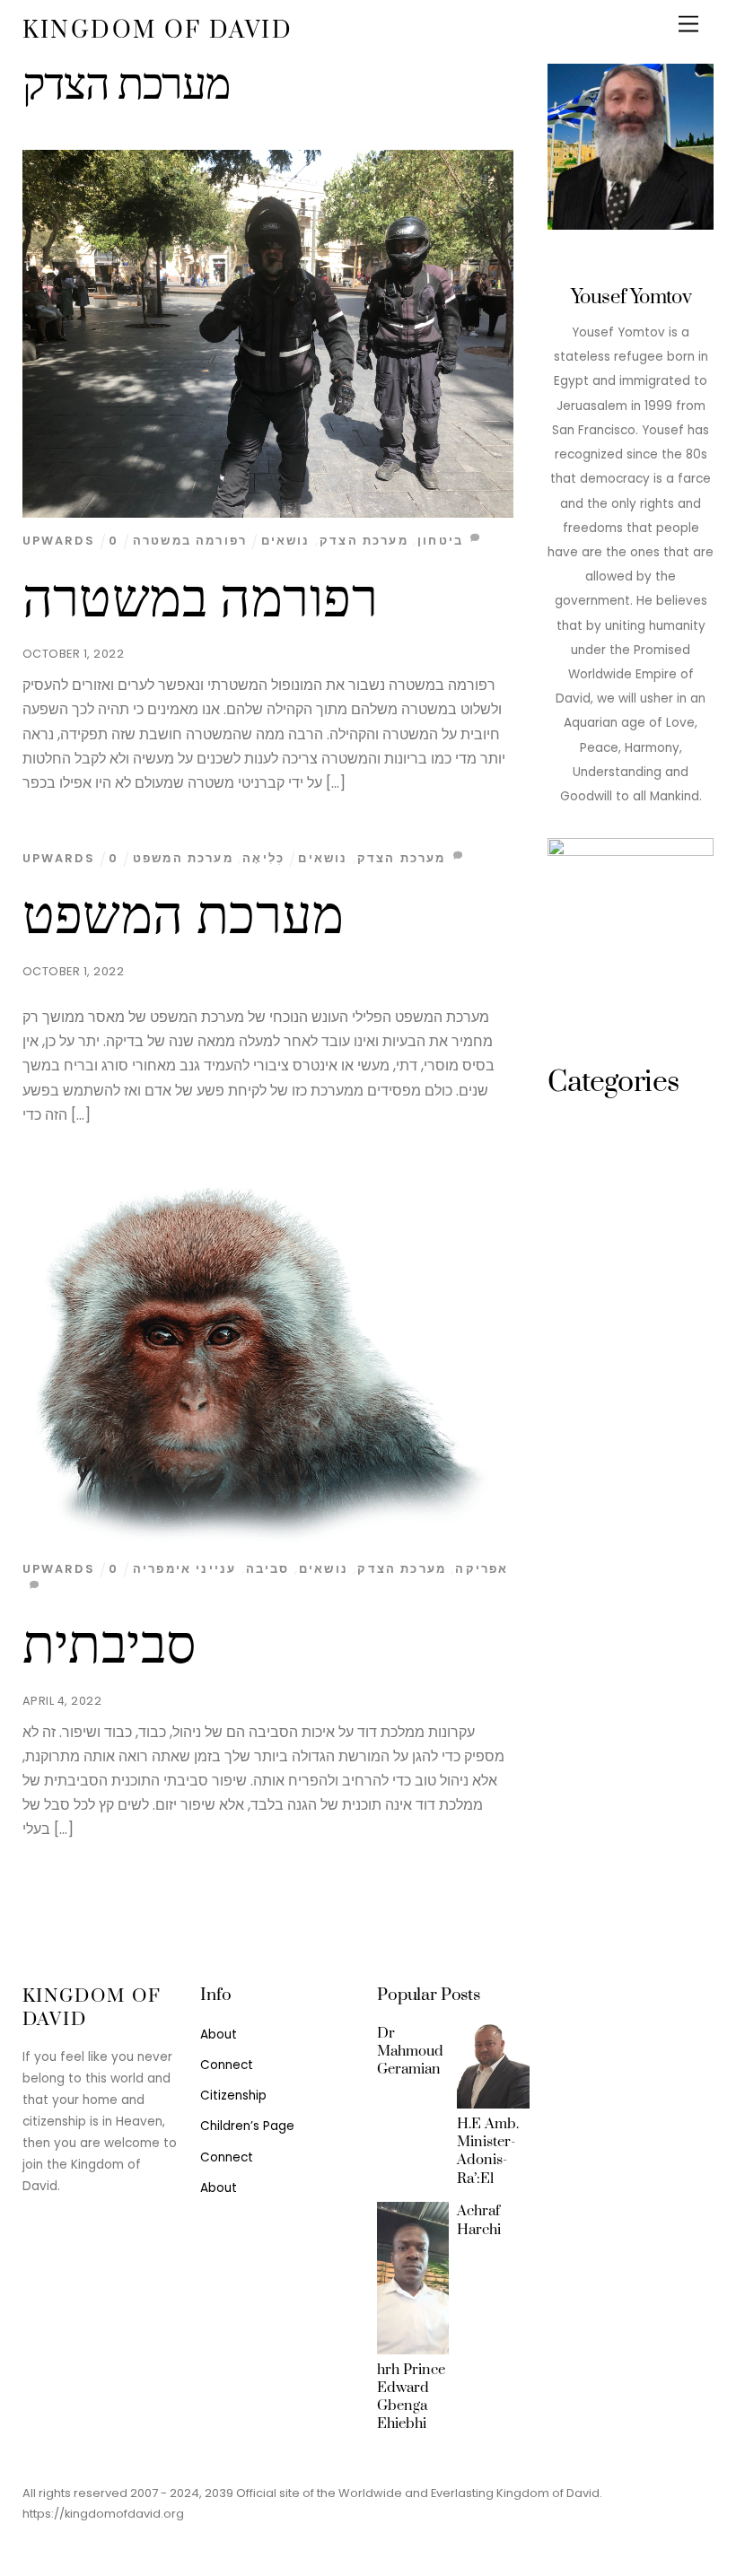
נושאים (286, 541)
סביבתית (110, 1646)
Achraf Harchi (479, 2220)
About (219, 2035)
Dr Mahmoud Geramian (410, 2051)
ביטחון (440, 541)
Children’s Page (247, 2126)
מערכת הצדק (364, 541)
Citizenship (233, 2096)
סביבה (268, 1569)
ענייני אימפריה (184, 1569)
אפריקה (482, 1569)
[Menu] (688, 25)
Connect (227, 2065)
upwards (59, 541)
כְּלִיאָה (263, 858)
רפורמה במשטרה (200, 599)
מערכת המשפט (184, 916)
